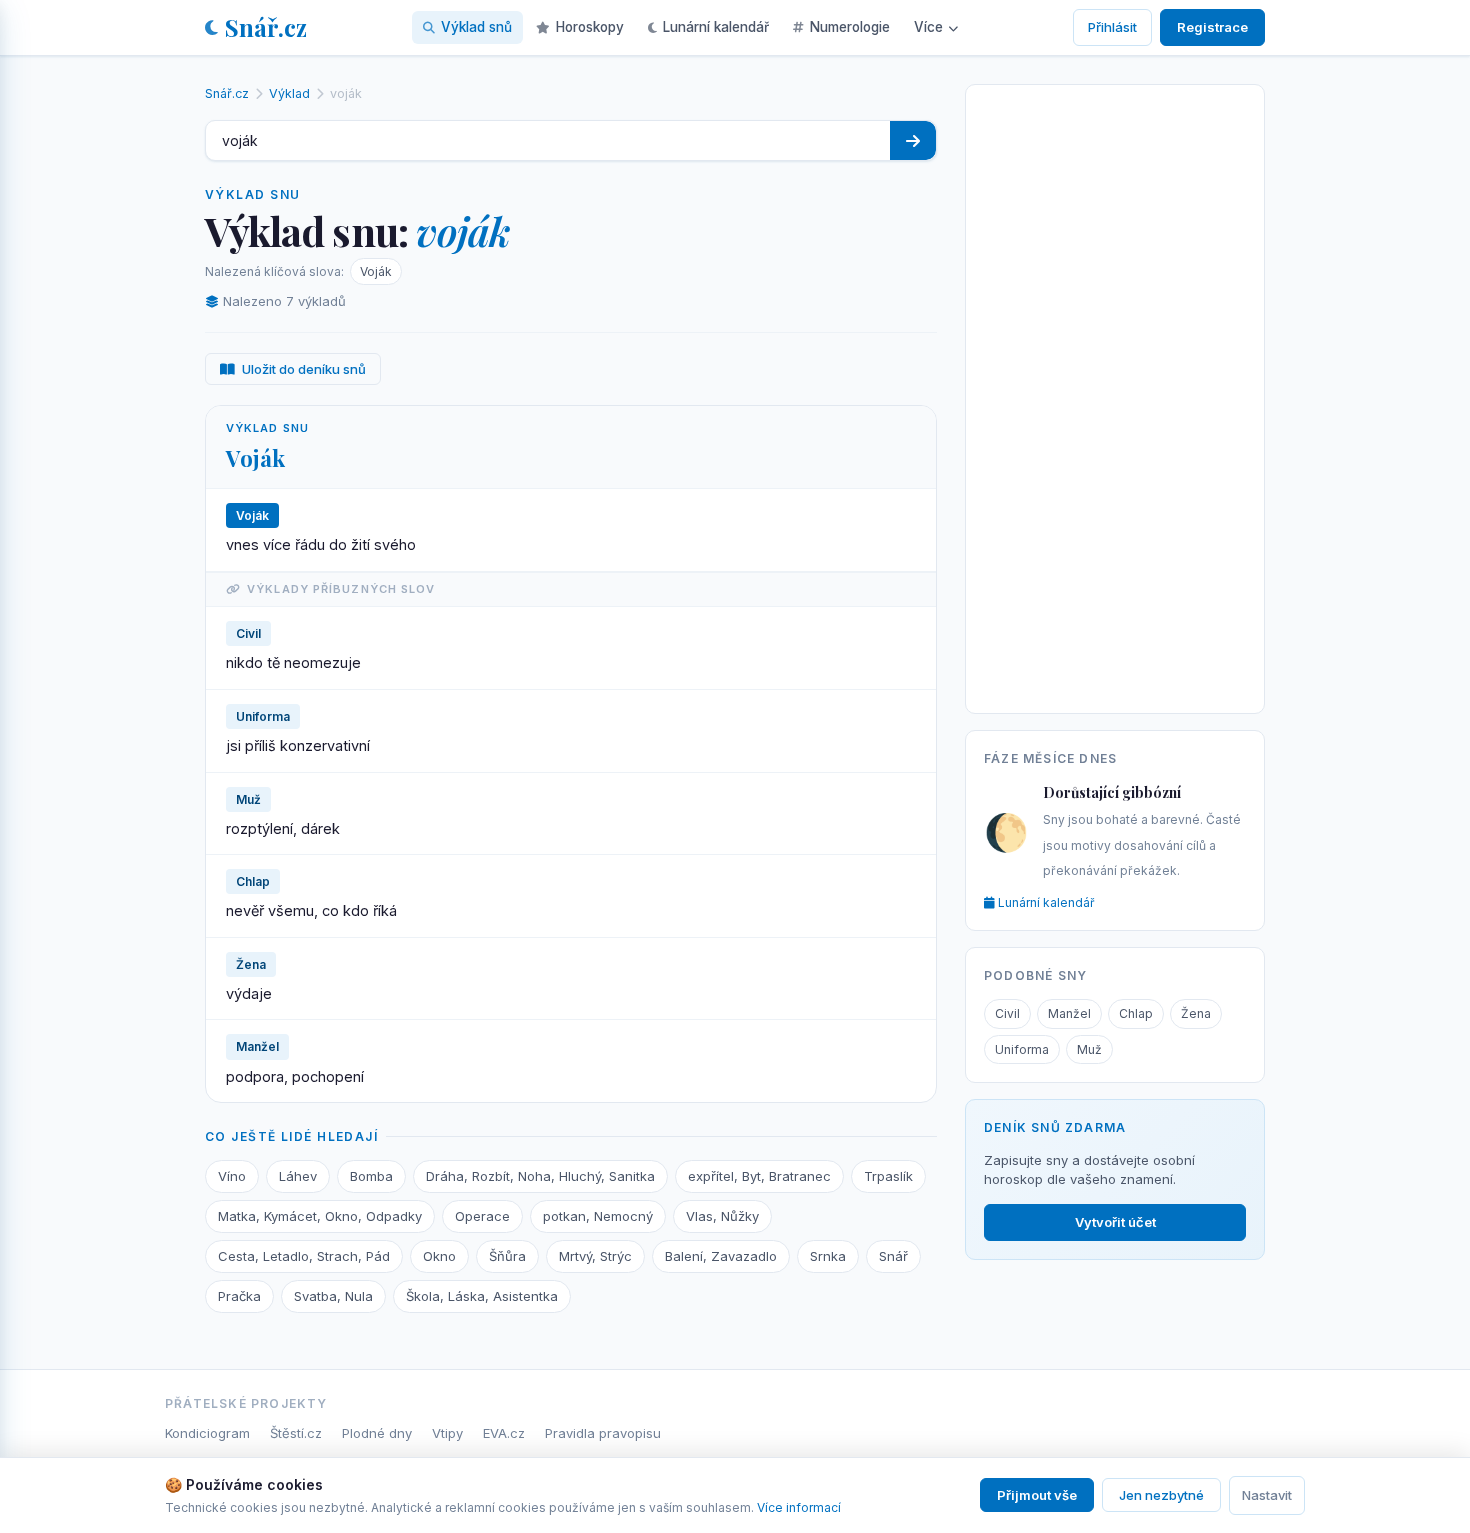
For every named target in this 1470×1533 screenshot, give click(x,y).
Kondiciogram (207, 1433)
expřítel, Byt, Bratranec (759, 1176)
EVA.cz (504, 1433)
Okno (439, 1256)
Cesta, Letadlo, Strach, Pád (304, 1256)
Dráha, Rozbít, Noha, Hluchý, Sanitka (540, 1176)
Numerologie (850, 27)
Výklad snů (476, 27)
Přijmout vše (1037, 1495)
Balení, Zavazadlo (721, 1256)
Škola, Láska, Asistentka (482, 1296)
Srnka (828, 1256)
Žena (1196, 1013)
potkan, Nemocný (598, 1216)
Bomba (371, 1176)
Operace (482, 1216)
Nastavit (1267, 1495)
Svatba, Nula (333, 1296)
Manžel (1069, 1013)
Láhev (298, 1176)
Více (928, 27)
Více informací (799, 1507)
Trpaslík (888, 1176)
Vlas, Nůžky (722, 1216)
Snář (893, 1256)
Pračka (239, 1296)
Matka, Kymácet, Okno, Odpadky (320, 1216)
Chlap (1136, 1013)
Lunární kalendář (716, 27)
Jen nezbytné (1161, 1495)
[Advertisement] (1115, 395)
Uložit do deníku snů (304, 369)
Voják (376, 271)
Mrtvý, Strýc (595, 1256)
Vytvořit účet (1115, 1222)
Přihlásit (1112, 27)
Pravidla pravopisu (603, 1433)
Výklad (289, 93)
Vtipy (447, 1433)
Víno (232, 1176)
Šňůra (507, 1256)
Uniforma (1022, 1049)
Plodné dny (377, 1433)
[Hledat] (913, 140)
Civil (1007, 1013)
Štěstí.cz (296, 1433)
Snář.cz (266, 27)
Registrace (1212, 27)
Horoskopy (590, 27)
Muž (1089, 1049)
